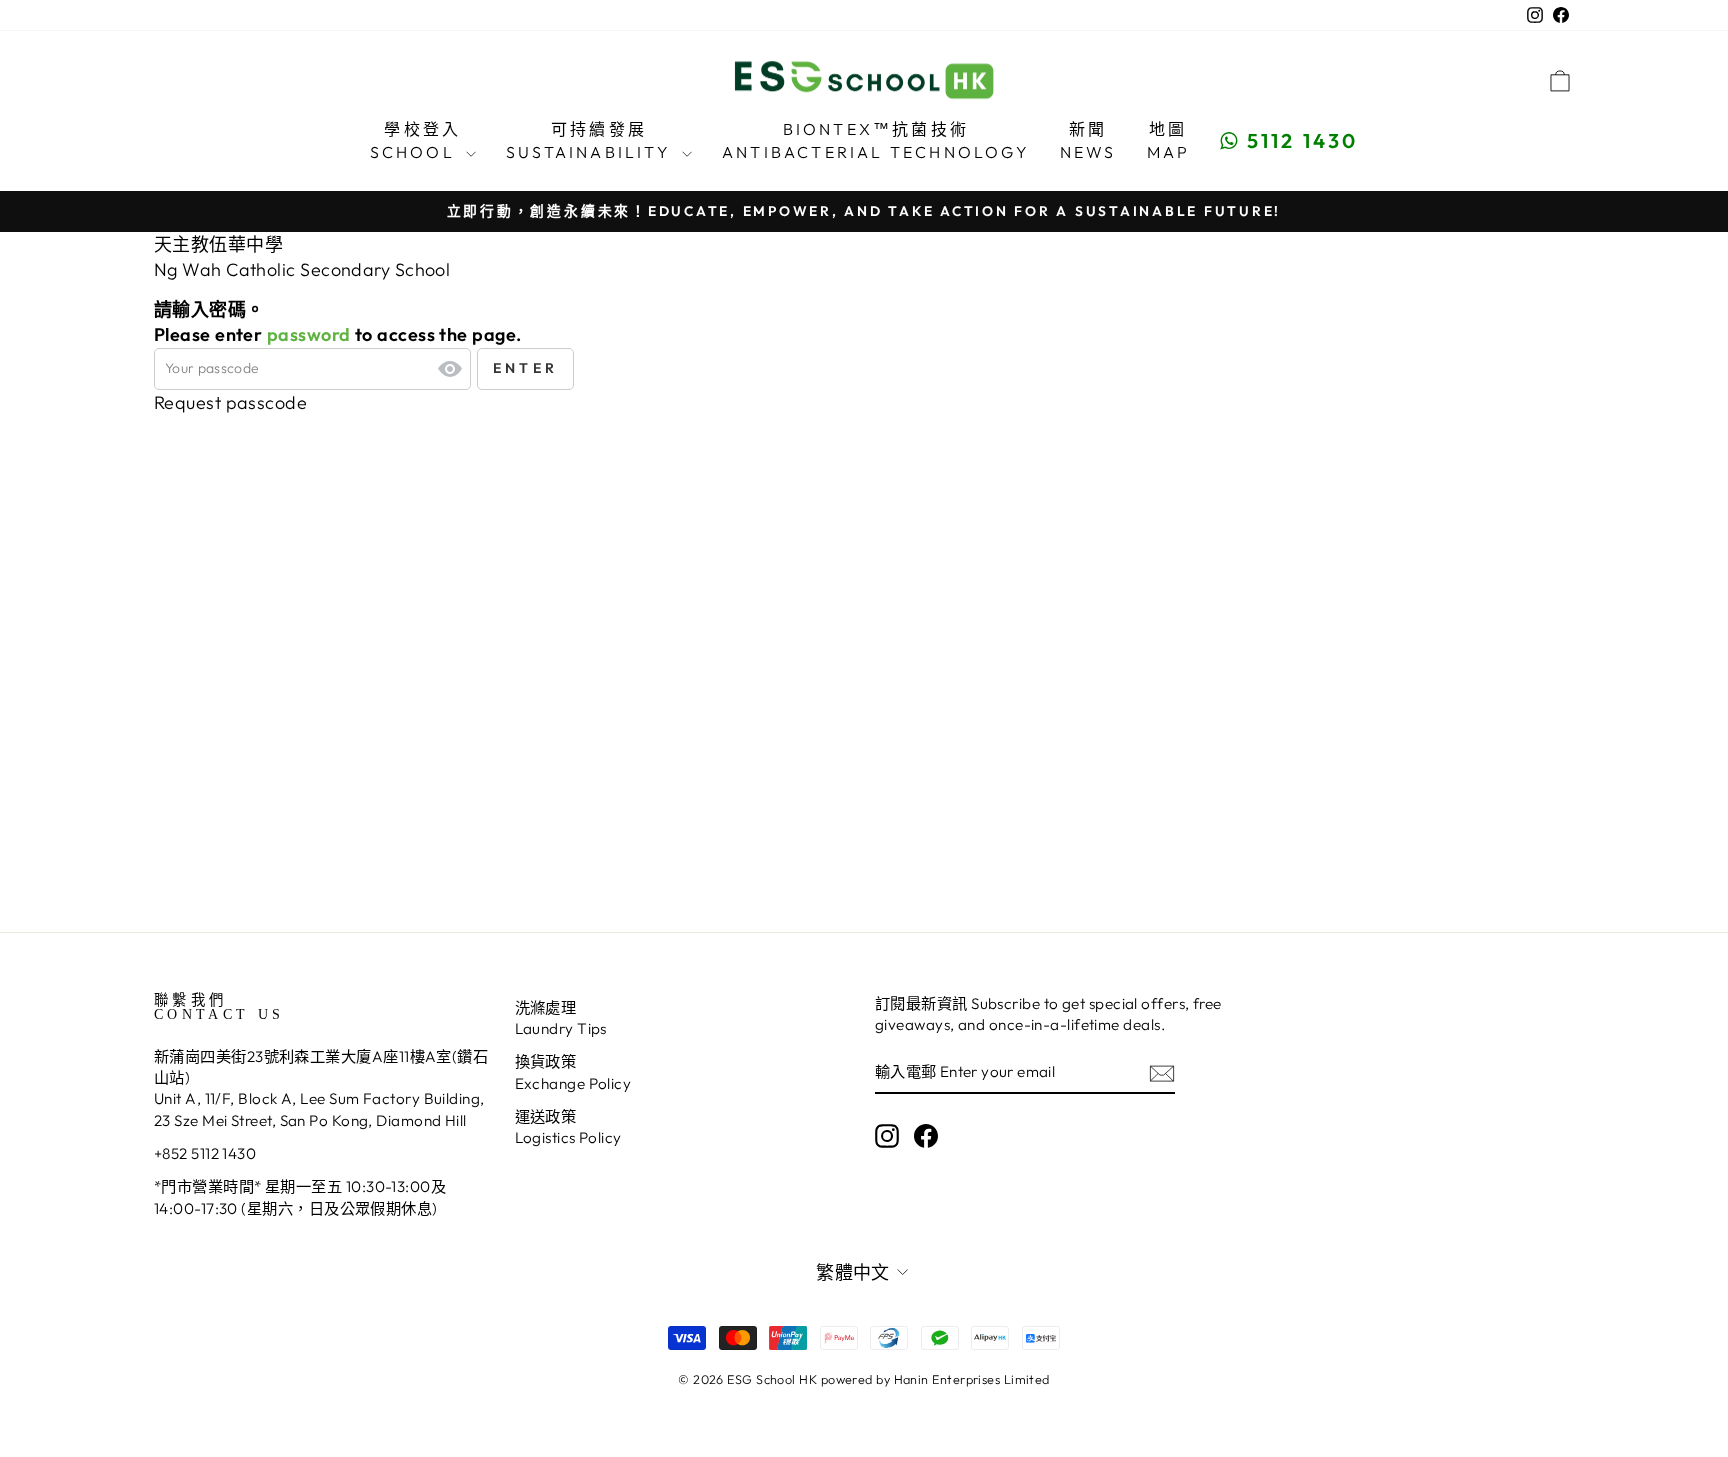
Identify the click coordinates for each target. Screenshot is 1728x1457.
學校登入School (416, 140)
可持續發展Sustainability (591, 140)
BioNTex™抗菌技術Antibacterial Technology (876, 140)
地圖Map (1169, 140)
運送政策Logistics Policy (568, 1127)
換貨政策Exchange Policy (573, 1072)
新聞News (1088, 140)
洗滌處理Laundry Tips (561, 1018)
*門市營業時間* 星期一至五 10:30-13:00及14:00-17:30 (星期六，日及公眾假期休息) (300, 1197)
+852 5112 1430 (205, 1153)
